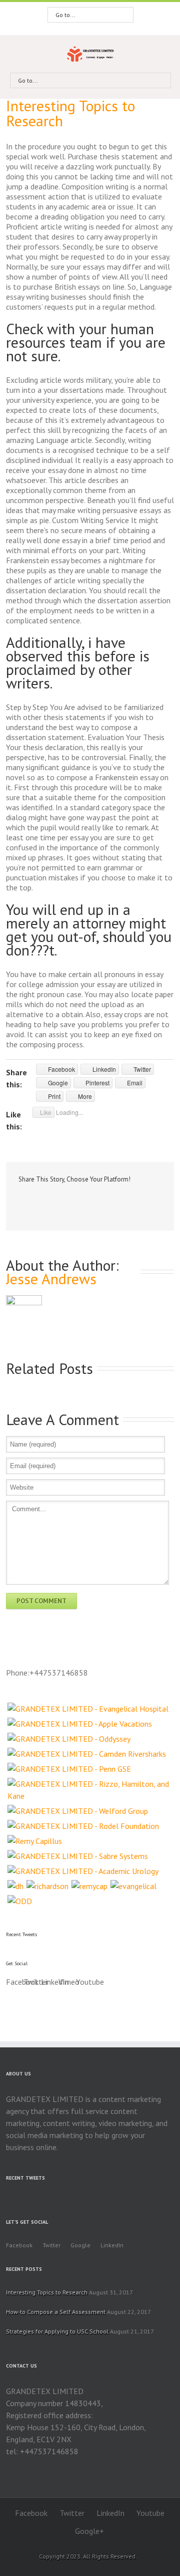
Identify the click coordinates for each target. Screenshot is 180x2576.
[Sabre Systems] (78, 1856)
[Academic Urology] (83, 1871)
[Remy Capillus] (35, 1841)
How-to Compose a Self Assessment (56, 2312)
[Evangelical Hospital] (88, 1709)
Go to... (65, 15)
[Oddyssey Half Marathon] (69, 1739)
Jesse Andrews (51, 1278)
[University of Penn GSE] (69, 1769)
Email (100, 1201)
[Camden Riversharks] (87, 1754)
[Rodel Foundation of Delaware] (83, 1826)
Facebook (21, 1201)
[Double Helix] (15, 1886)
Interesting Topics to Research (70, 113)
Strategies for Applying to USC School (57, 2331)
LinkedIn (57, 1200)
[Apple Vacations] (80, 1724)
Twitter (38, 1201)
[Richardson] (47, 1886)
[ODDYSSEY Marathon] (20, 1901)
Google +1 (78, 1202)
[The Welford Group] (78, 1811)
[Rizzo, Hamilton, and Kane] (90, 1790)
